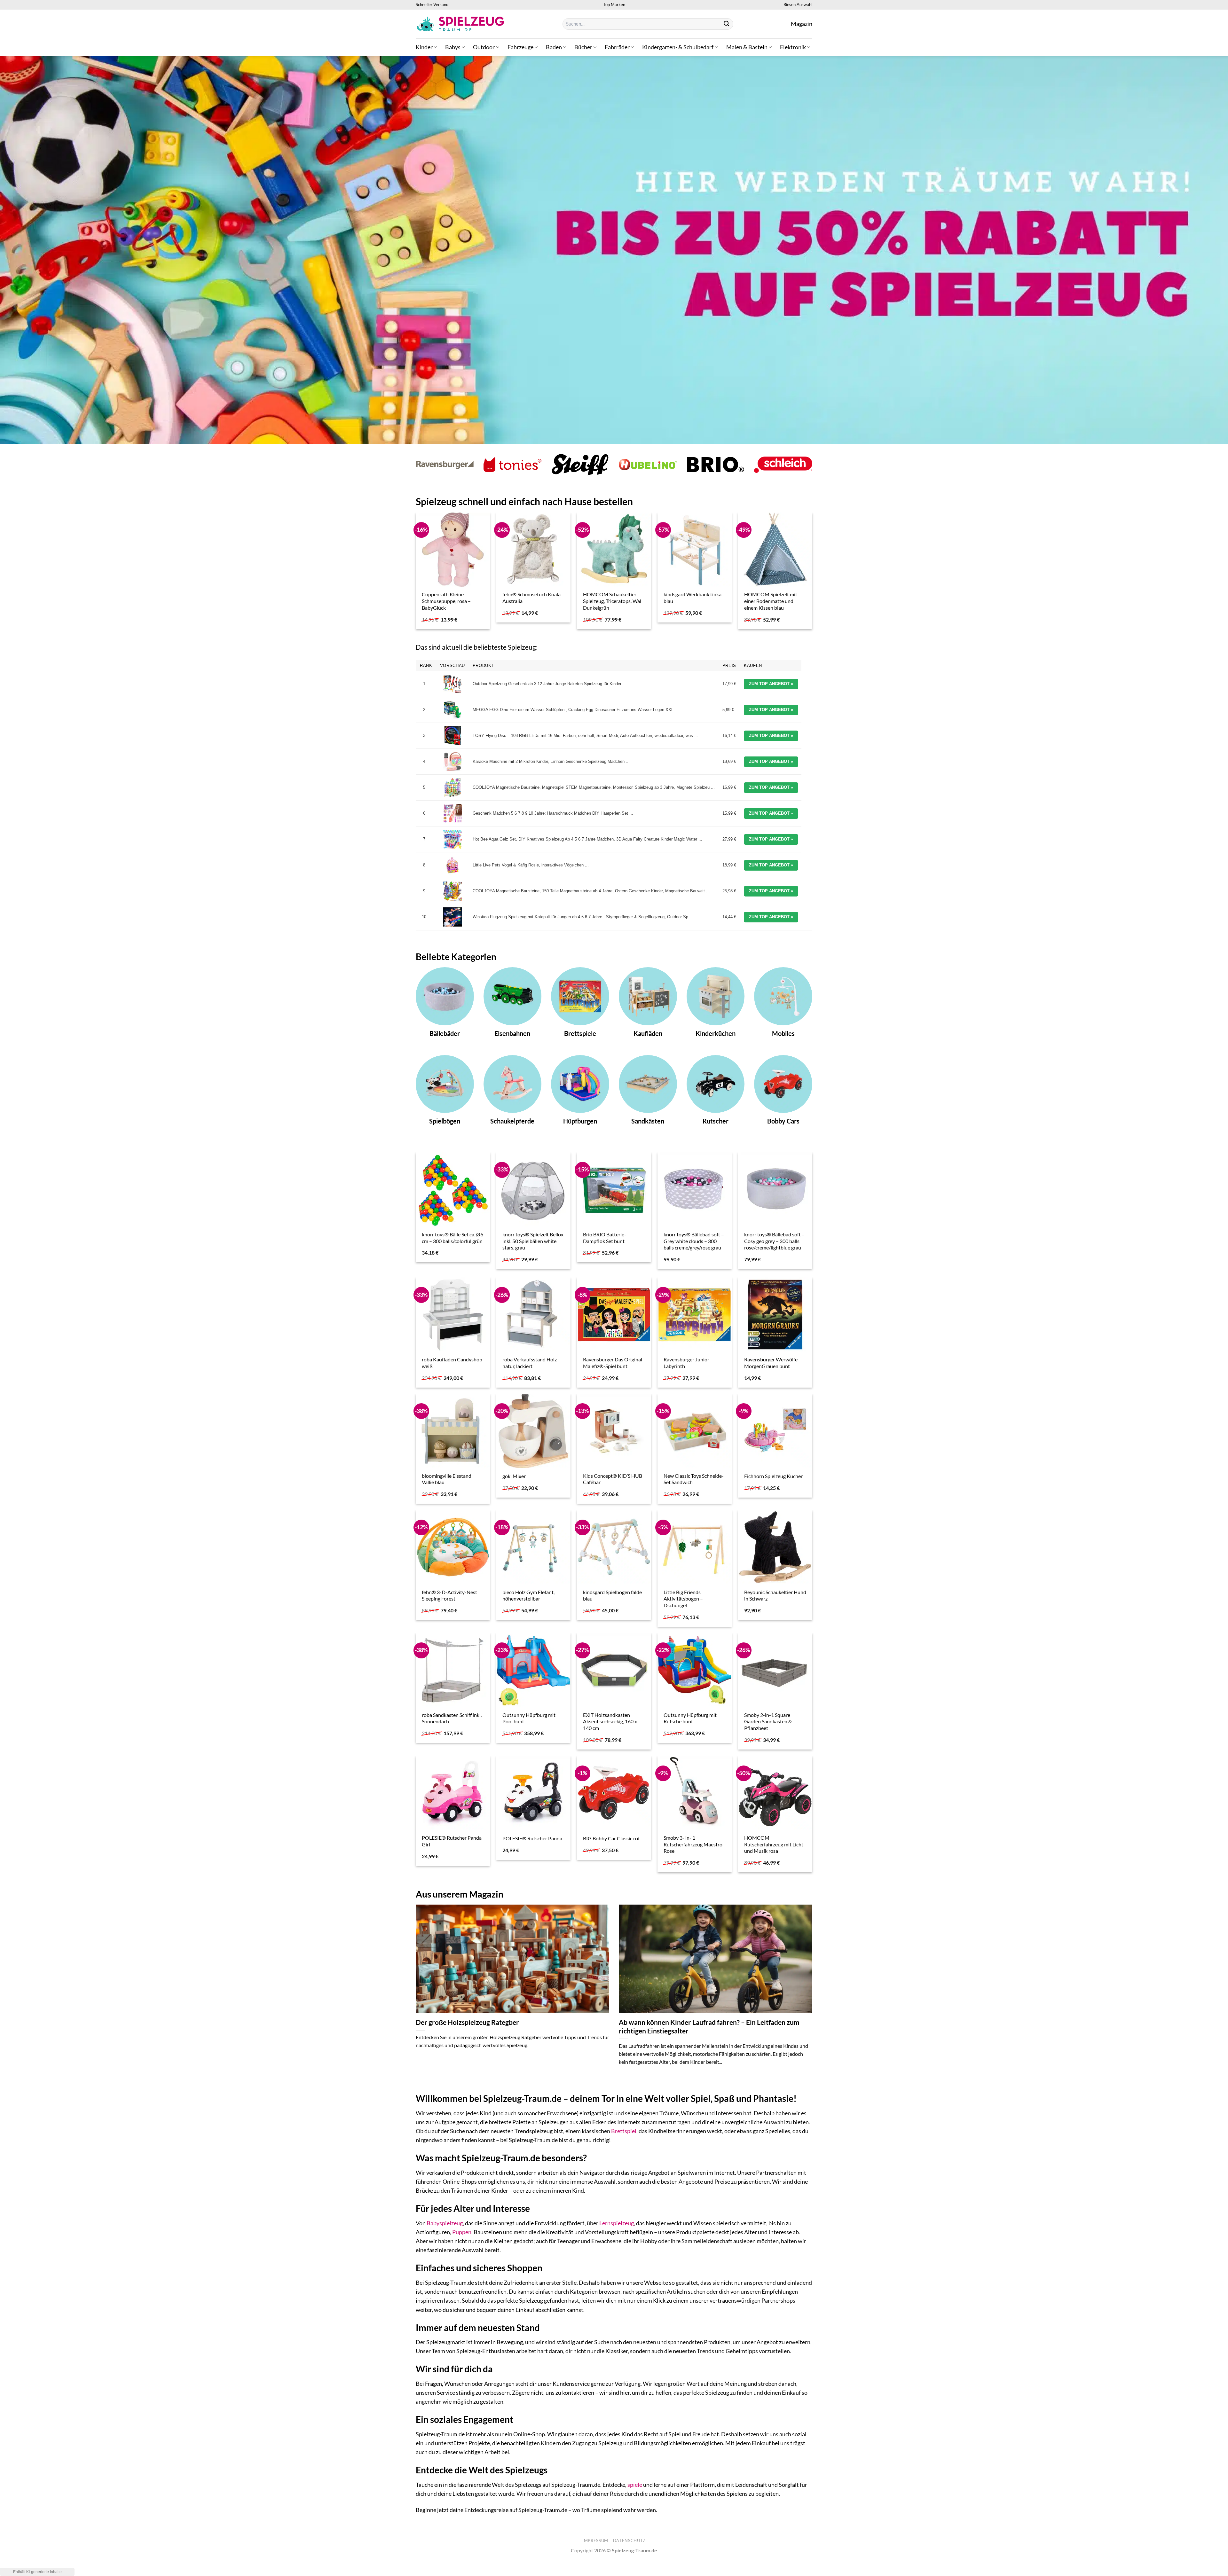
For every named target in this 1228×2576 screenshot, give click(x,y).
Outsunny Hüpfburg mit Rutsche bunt (690, 1718)
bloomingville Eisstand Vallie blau (447, 1479)
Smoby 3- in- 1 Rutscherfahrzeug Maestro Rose (693, 1844)
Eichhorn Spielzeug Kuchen (774, 1476)
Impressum (595, 2541)
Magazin (802, 24)
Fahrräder (617, 47)
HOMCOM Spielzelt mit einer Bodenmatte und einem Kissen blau (771, 601)
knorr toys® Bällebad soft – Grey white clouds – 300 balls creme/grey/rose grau (694, 1241)
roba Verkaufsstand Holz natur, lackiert (530, 1363)
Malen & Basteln (747, 47)
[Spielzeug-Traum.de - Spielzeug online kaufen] (460, 24)
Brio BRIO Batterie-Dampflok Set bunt (605, 1238)
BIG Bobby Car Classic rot (611, 1838)
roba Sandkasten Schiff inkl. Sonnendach (452, 1718)
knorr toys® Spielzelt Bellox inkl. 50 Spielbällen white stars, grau (533, 1241)
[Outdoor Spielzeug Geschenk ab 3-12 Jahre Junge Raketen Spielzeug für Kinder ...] (453, 684)
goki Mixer (514, 1476)
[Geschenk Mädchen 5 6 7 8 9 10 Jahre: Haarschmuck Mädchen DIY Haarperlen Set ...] (453, 813)
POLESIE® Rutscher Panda (532, 1838)
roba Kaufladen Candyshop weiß (452, 1363)
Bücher (583, 47)
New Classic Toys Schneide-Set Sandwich (694, 1479)
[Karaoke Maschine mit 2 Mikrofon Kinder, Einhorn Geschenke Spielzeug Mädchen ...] (453, 762)
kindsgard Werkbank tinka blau (693, 598)
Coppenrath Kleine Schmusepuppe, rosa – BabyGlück (446, 601)
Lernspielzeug (617, 2223)
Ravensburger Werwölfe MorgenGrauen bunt (771, 1363)
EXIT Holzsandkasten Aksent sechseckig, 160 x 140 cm (610, 1721)
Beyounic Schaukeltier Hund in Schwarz (775, 1595)
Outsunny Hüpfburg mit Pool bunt (529, 1718)
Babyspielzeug (445, 2223)
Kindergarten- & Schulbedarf (678, 47)
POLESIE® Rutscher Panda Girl (452, 1841)
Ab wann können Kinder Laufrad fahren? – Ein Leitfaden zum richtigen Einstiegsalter (709, 2027)
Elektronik (793, 47)
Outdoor (484, 47)
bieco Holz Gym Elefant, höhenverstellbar (528, 1595)
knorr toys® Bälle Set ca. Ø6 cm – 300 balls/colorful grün (453, 1238)
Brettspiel (624, 2131)
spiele (635, 2485)
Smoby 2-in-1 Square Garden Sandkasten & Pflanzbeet (768, 1721)
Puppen (462, 2232)
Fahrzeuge (520, 47)
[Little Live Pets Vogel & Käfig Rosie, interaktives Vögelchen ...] (453, 865)
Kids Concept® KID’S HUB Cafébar (613, 1479)
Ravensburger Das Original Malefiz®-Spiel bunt (613, 1363)
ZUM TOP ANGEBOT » (771, 684)
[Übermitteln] (727, 24)
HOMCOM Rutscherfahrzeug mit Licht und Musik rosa (774, 1844)
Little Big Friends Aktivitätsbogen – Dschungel (683, 1599)
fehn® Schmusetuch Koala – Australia (533, 598)
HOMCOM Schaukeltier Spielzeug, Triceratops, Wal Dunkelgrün (612, 601)
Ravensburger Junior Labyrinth (686, 1363)
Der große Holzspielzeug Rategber (467, 2022)
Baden (554, 47)
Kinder (424, 47)
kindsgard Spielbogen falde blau (612, 1595)
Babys (453, 47)
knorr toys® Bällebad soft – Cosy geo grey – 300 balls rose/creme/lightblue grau (774, 1241)
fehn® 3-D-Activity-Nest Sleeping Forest (449, 1595)
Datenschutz (629, 2541)
